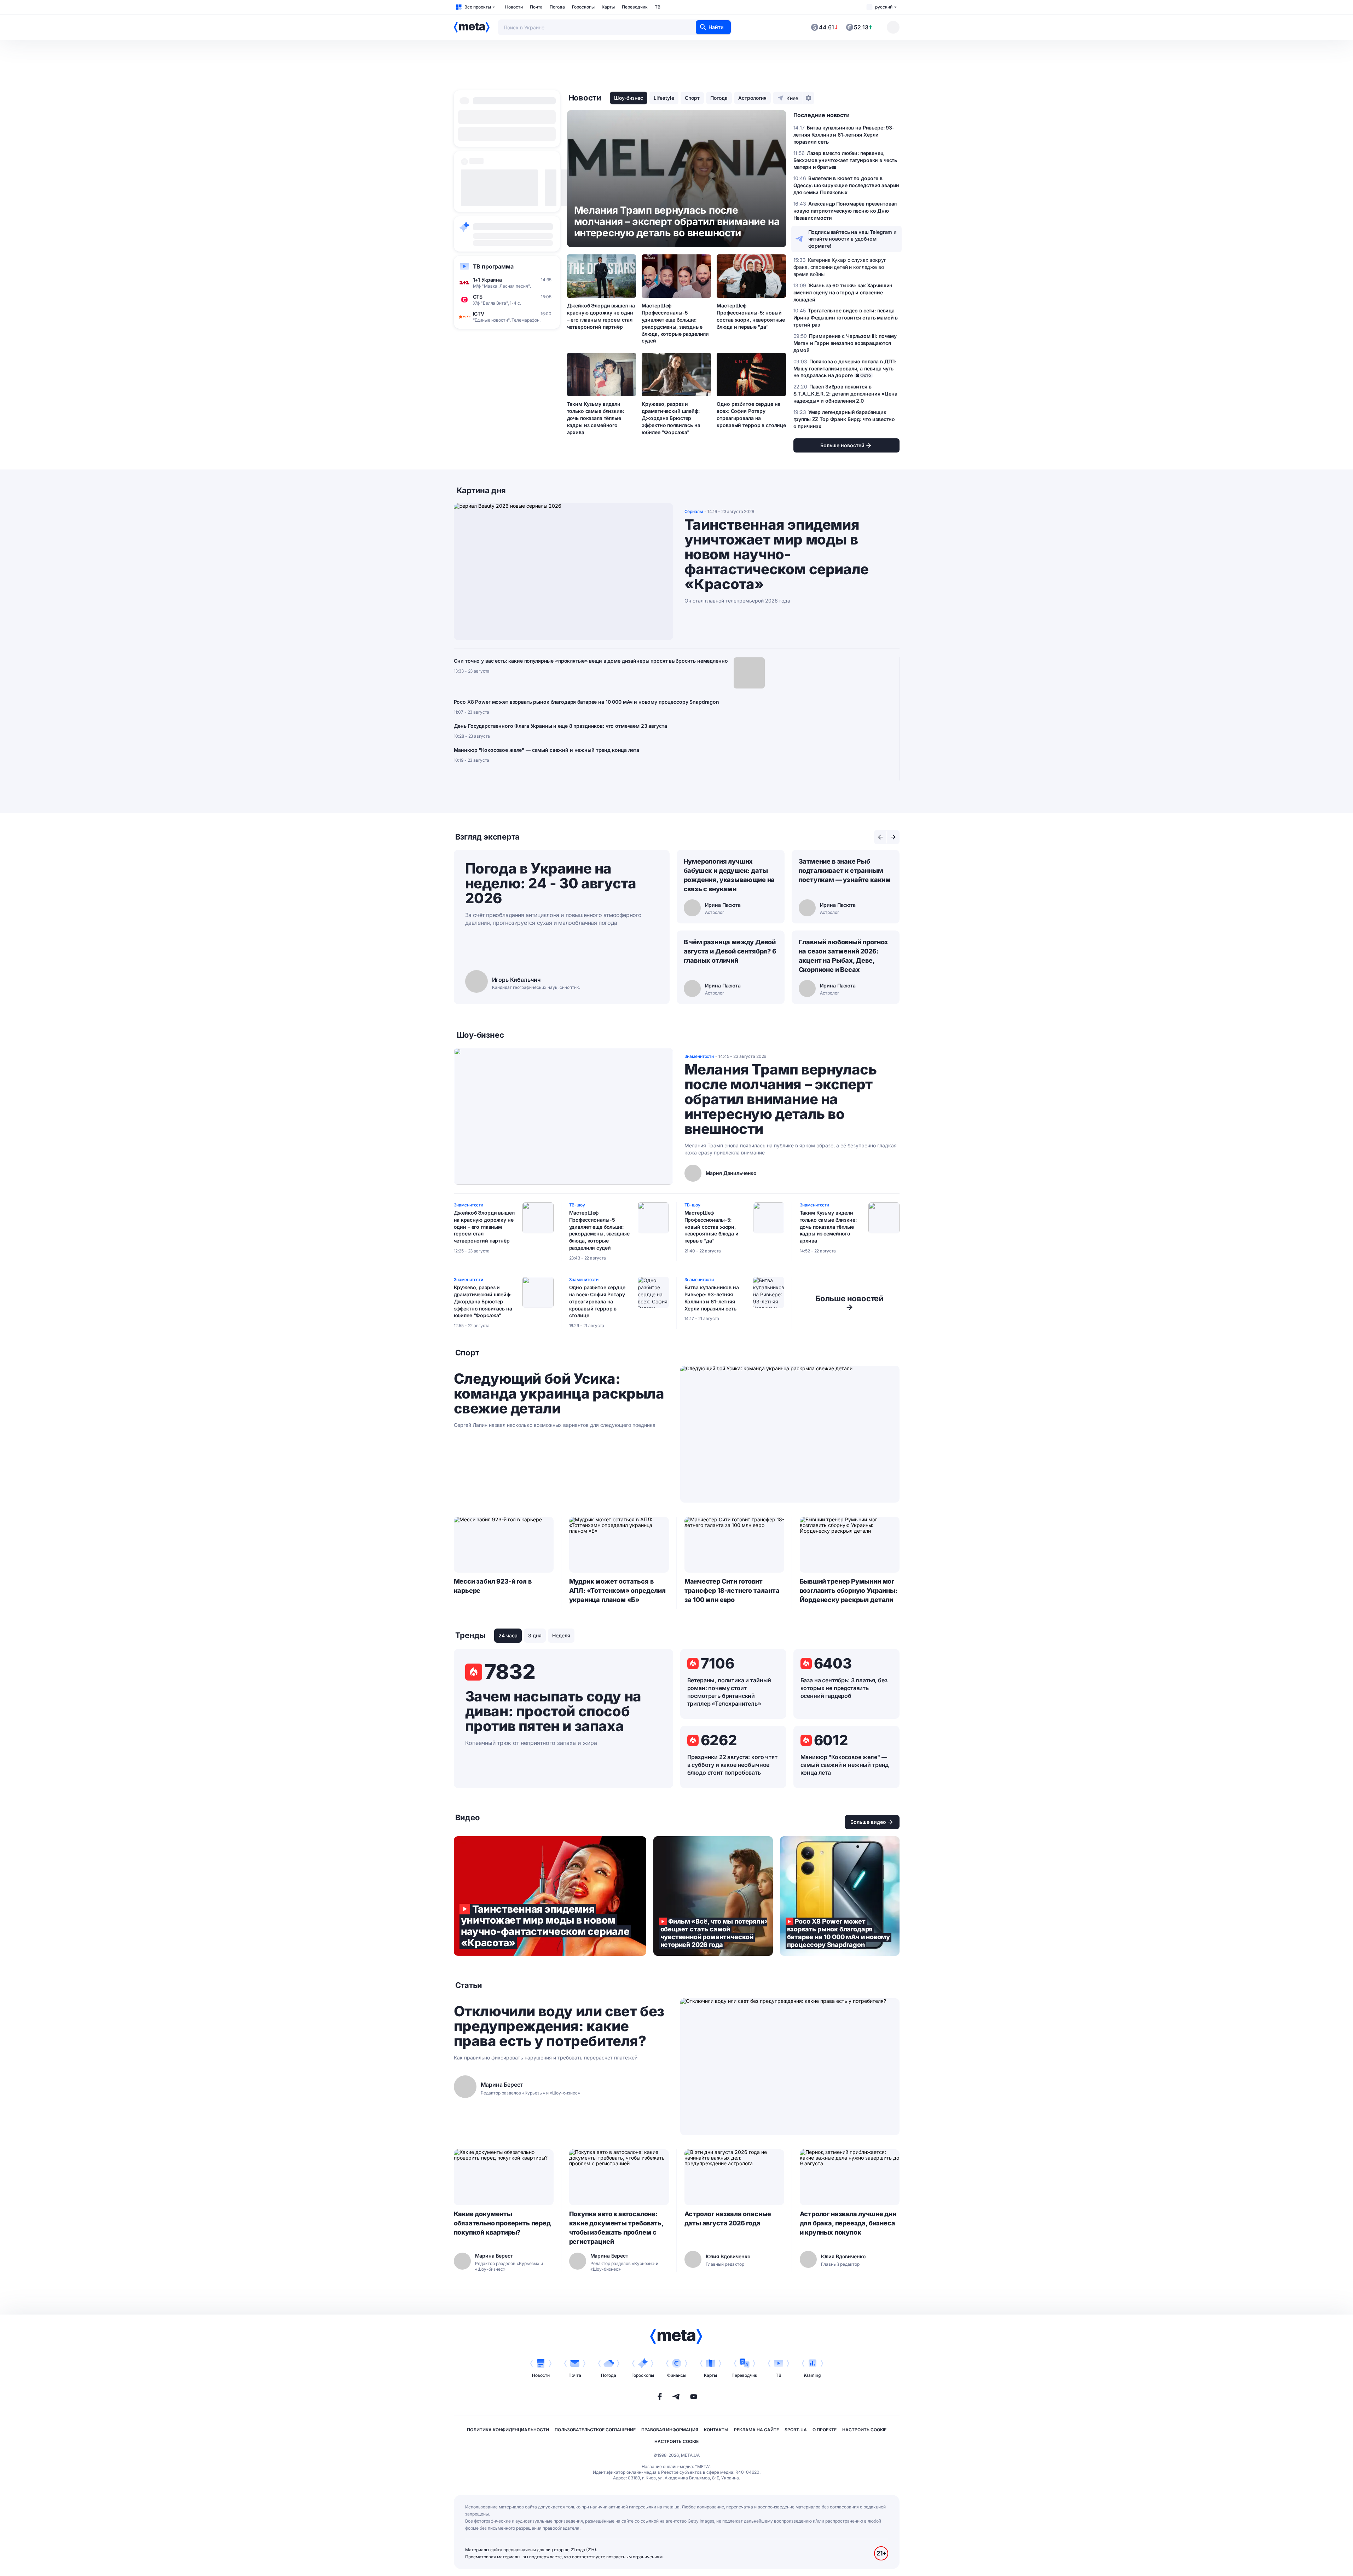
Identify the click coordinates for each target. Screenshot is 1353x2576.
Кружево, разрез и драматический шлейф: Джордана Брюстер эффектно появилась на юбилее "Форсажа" (671, 418)
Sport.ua (796, 2430)
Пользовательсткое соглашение (595, 2430)
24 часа (508, 1635)
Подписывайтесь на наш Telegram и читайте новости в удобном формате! (853, 239)
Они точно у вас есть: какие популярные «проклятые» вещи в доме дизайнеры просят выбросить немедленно (591, 661)
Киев (792, 98)
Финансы (677, 2375)
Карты (608, 7)
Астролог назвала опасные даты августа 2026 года (728, 2218)
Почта (536, 7)
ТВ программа (493, 266)
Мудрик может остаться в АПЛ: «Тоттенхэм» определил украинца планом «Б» (617, 1590)
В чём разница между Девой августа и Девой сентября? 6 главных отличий (730, 951)
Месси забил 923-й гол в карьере (493, 1586)
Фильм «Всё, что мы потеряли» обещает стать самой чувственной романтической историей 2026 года (713, 1896)
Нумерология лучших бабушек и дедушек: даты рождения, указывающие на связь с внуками (729, 875)
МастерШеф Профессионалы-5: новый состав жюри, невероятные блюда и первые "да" (751, 316)
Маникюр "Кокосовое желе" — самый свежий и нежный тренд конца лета (547, 750)
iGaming (812, 2375)
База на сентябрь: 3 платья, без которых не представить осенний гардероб (844, 1688)
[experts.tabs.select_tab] (880, 837)
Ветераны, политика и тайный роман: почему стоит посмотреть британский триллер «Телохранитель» (729, 1692)
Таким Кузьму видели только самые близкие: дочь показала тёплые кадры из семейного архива (595, 418)
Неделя (561, 1635)
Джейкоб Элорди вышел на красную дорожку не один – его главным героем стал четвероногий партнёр (601, 316)
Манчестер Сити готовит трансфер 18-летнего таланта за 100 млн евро (732, 1590)
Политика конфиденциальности (508, 2430)
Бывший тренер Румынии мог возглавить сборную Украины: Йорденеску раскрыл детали (849, 1590)
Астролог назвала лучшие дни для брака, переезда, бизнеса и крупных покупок (848, 2223)
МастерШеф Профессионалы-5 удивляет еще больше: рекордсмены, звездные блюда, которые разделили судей (675, 323)
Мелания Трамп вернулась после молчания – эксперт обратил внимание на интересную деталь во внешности (781, 1099)
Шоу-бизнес (629, 98)
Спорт (692, 98)
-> (849, 1303)
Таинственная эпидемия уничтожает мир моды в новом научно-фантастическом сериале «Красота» (777, 554)
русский (884, 7)
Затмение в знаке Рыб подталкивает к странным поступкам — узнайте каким (845, 871)
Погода (557, 7)
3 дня (535, 1635)
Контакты (716, 2430)
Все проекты (478, 7)
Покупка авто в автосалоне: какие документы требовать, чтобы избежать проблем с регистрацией (616, 2228)
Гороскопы (583, 7)
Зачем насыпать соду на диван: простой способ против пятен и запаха (553, 1711)
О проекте (825, 2430)
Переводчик (635, 7)
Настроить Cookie (864, 2430)
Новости (514, 7)
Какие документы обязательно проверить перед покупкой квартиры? (502, 2223)
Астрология (752, 98)
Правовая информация (670, 2430)
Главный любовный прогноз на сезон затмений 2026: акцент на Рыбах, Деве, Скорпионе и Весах (843, 956)
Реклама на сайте (756, 2430)
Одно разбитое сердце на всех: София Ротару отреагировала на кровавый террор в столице (751, 414)
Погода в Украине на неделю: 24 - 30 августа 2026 (551, 883)
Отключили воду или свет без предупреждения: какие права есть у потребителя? (559, 2026)
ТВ (658, 7)
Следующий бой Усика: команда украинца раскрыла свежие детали (559, 1394)
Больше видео (868, 1822)
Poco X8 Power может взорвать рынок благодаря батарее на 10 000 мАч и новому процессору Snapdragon (586, 702)
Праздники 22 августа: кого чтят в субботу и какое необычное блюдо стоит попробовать (732, 1765)
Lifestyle (664, 98)
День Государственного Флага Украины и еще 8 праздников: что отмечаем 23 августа (560, 726)
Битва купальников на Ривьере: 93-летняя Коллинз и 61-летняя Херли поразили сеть (712, 1298)
